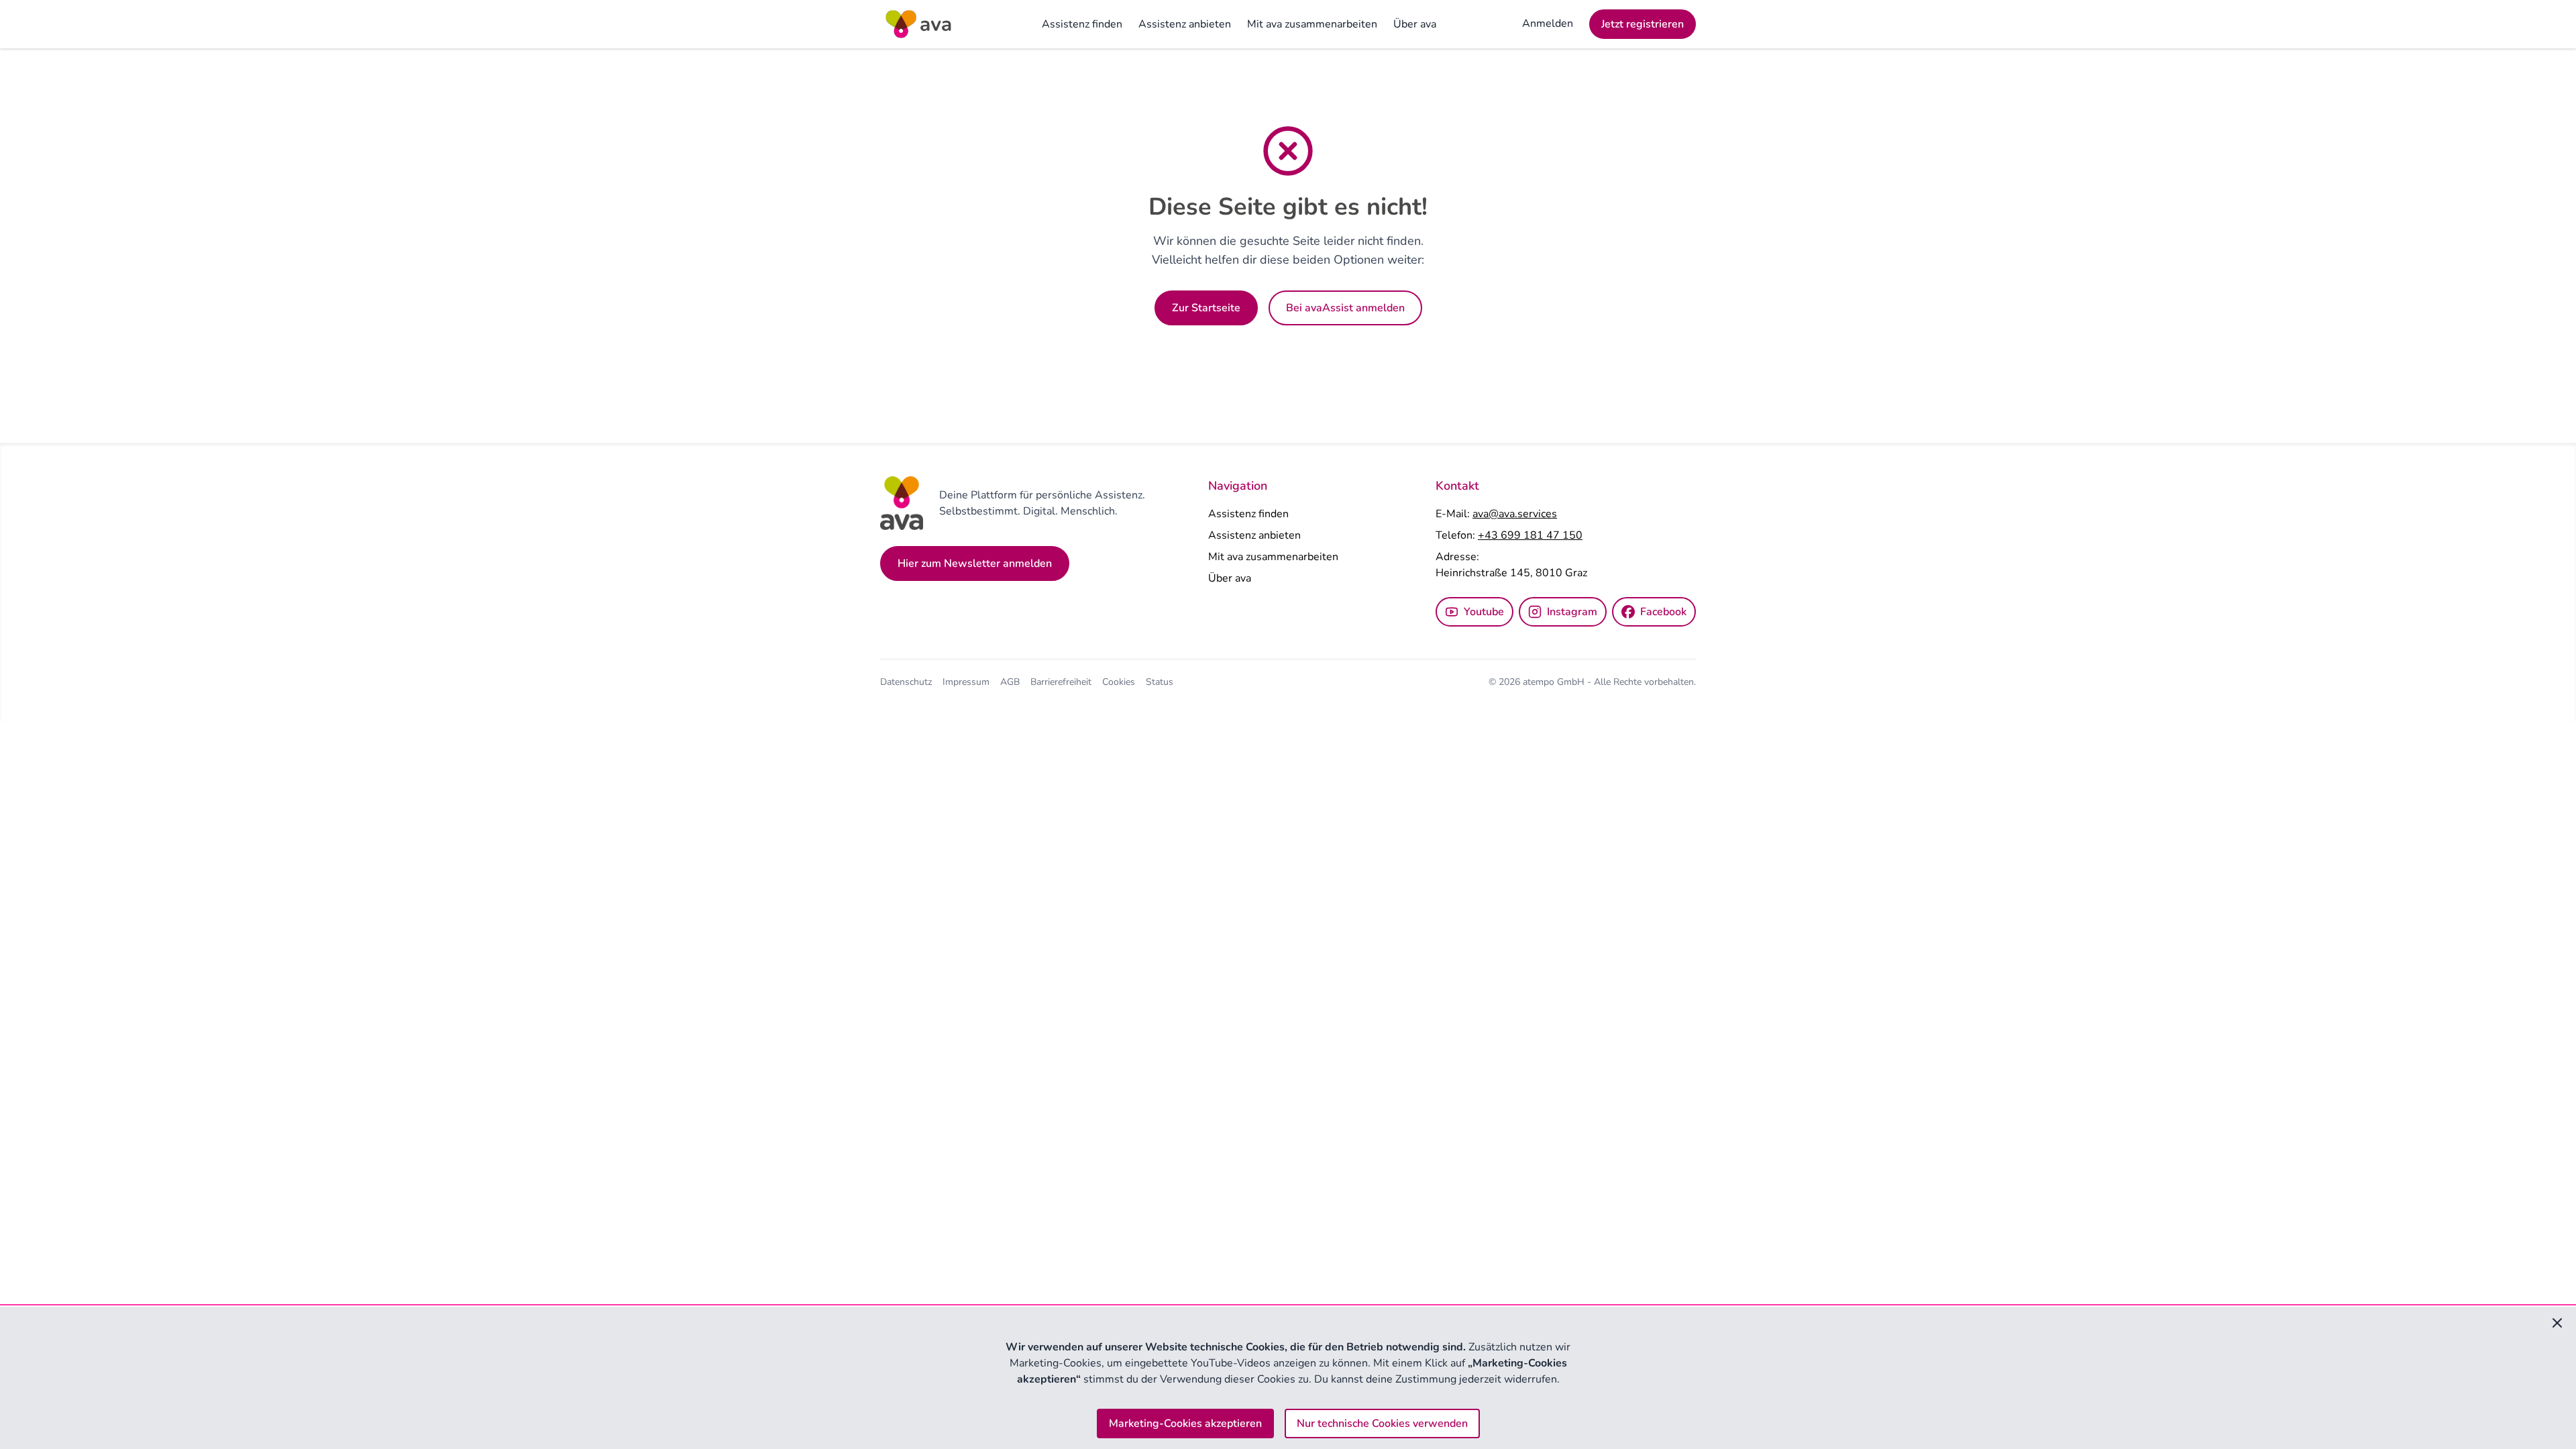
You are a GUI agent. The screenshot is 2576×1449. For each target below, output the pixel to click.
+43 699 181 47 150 (1530, 535)
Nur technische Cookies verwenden (1382, 1424)
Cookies (1119, 682)
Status (1160, 682)
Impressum (966, 682)
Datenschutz (906, 682)
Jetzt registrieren (1643, 24)
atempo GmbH (1555, 682)
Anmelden (1548, 23)
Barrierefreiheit (1061, 682)
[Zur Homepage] (918, 24)
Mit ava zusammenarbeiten (1312, 24)
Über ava (1415, 24)
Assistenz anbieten (1185, 24)
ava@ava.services (1515, 514)
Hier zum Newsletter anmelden (975, 563)
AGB (1010, 682)
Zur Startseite (1206, 308)
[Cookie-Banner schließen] (2557, 1323)
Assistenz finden (1082, 24)
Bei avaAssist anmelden (1345, 308)
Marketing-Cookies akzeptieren (1185, 1424)
